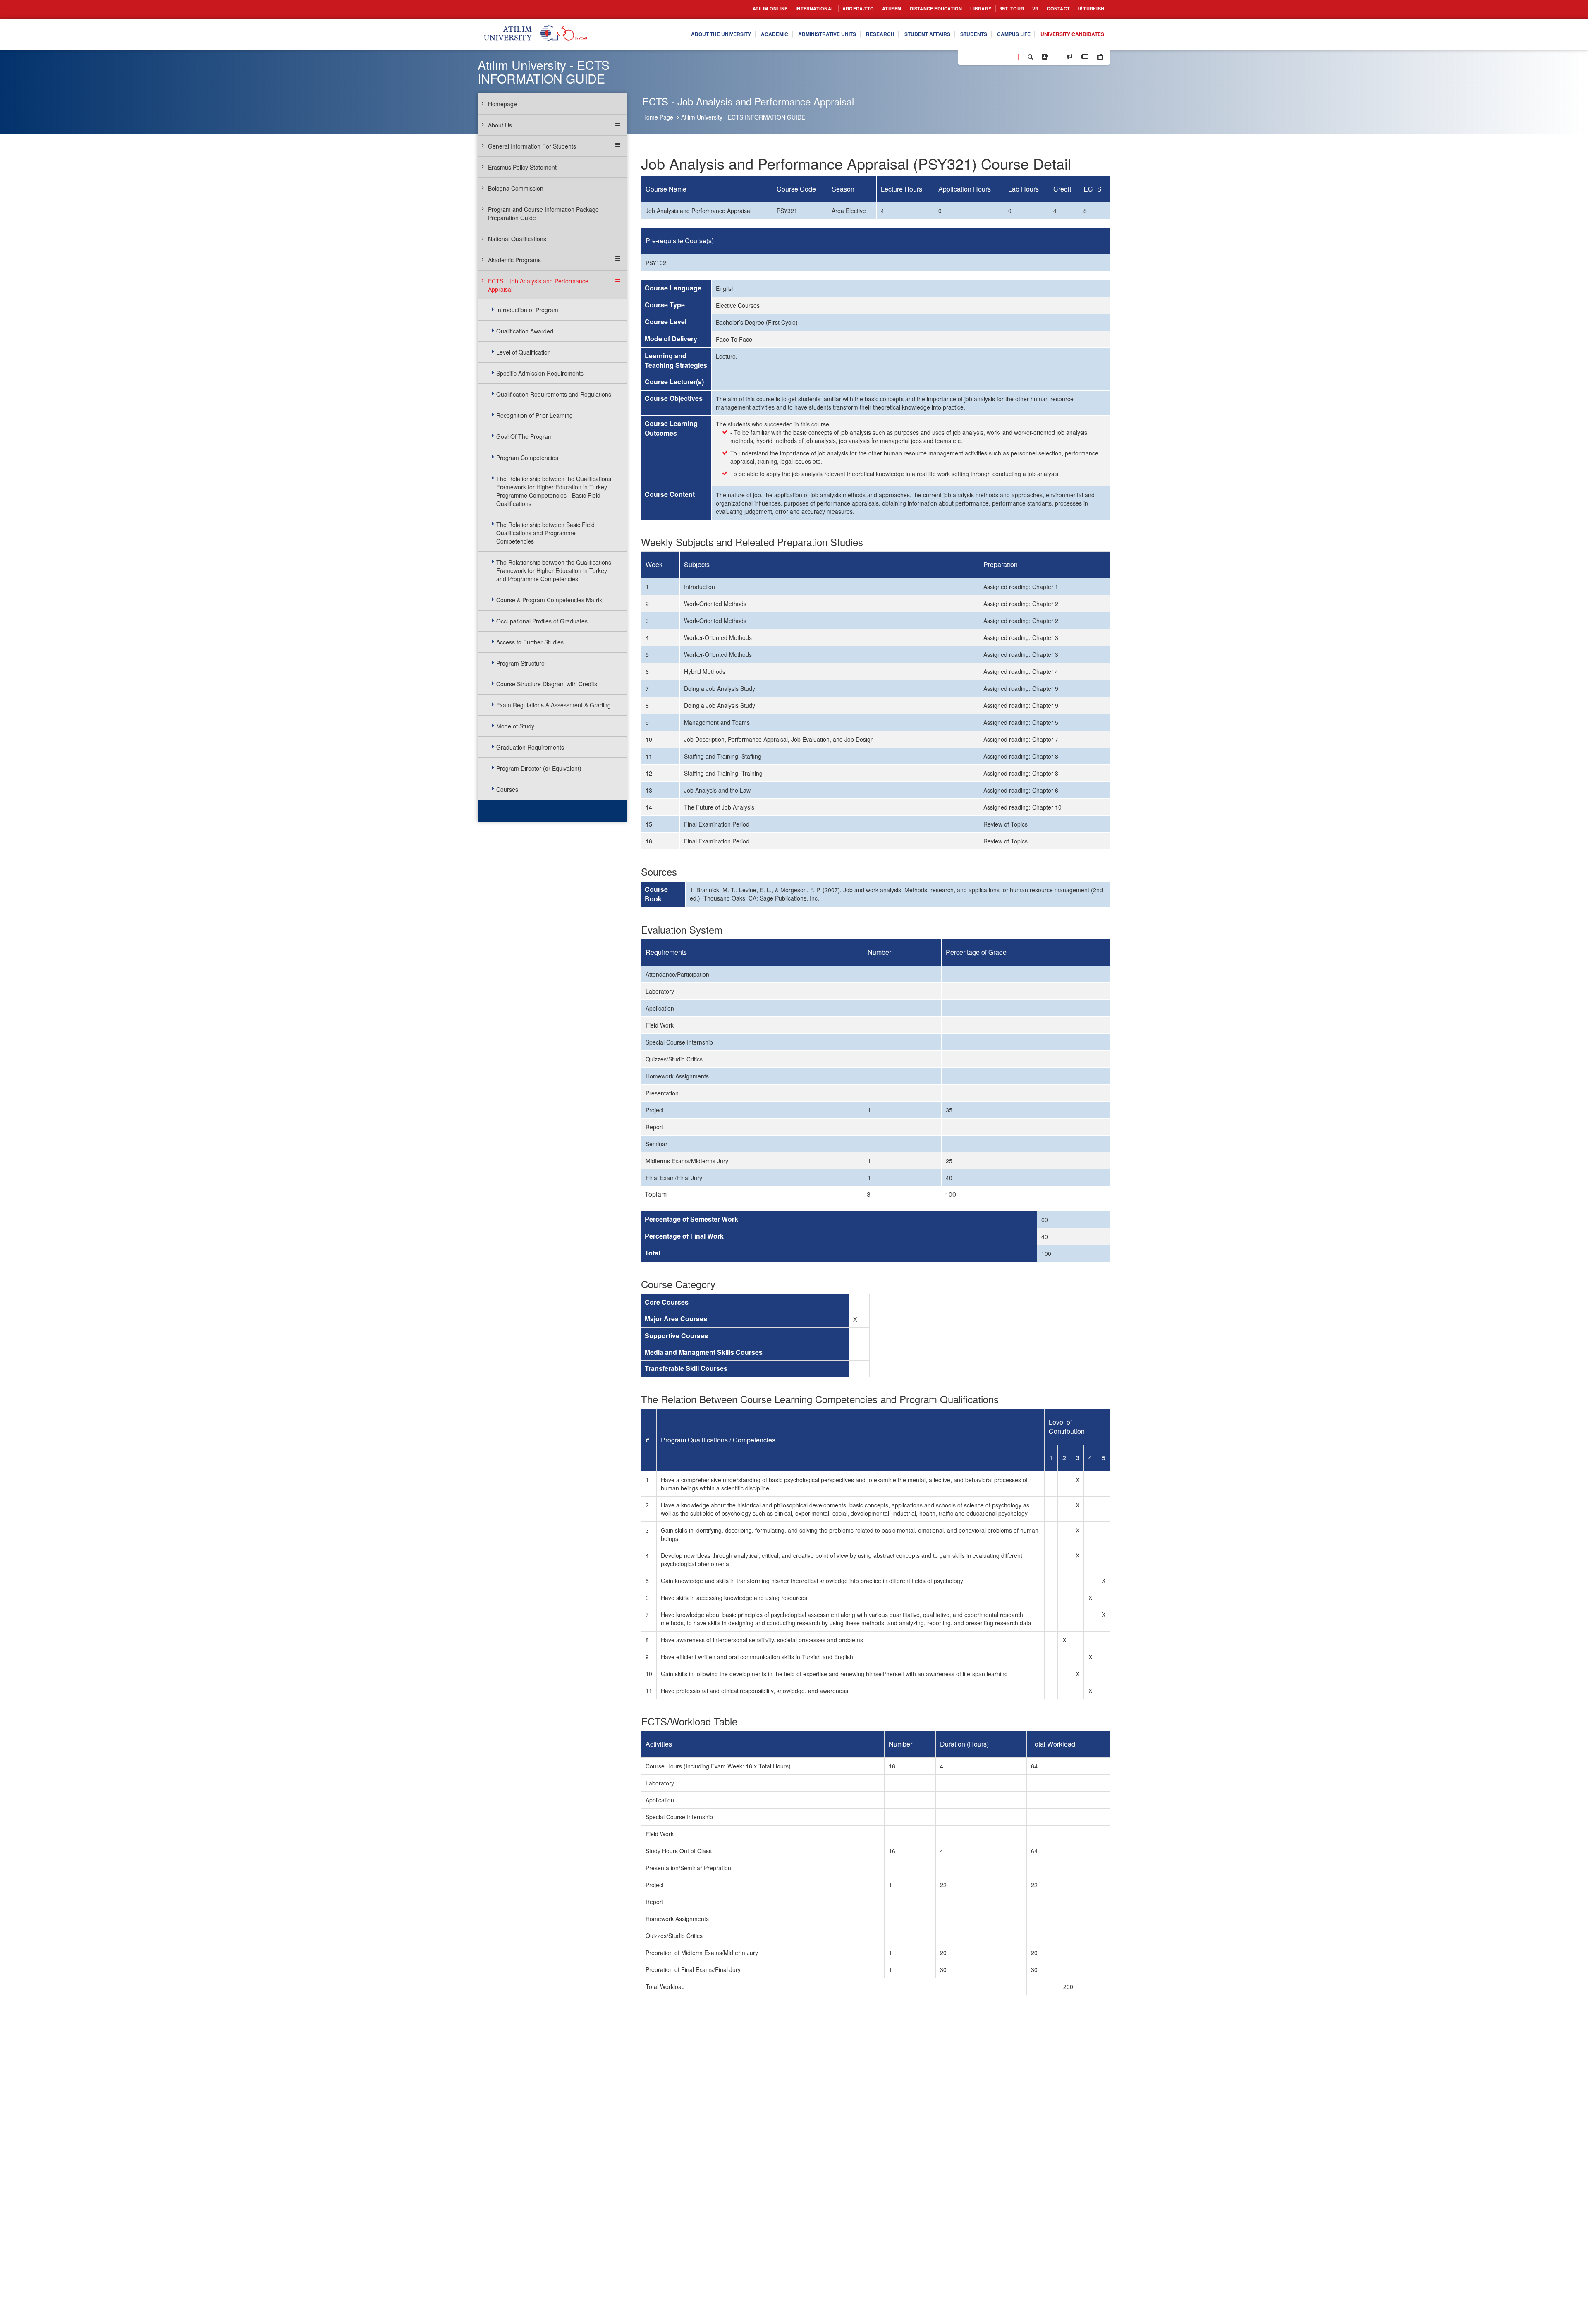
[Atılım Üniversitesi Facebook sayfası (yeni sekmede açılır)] (966, 56)
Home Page (658, 117)
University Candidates (1068, 34)
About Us (500, 125)
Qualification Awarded (525, 331)
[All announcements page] (1069, 57)
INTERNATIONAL (778, 9)
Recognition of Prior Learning (535, 415)
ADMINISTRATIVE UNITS (792, 34)
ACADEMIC (732, 34)
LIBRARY (966, 9)
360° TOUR (1001, 9)
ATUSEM (865, 9)
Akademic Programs (514, 260)
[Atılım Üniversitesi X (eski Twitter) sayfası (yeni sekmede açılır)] (976, 57)
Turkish (1091, 9)
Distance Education (915, 9)
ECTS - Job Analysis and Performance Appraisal (538, 285)
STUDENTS (956, 34)
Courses (507, 789)
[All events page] (1100, 57)
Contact (1052, 9)
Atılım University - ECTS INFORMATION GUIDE (743, 117)
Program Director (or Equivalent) (539, 768)
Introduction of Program (527, 310)
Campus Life (1001, 34)
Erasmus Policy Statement (522, 167)
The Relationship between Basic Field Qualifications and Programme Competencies (545, 533)
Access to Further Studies (530, 642)
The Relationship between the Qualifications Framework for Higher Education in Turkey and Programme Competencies (554, 570)
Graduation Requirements (530, 747)
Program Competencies (527, 458)
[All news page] (1085, 57)
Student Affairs (904, 34)
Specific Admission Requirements (540, 373)
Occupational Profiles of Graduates (542, 621)
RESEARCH (851, 34)
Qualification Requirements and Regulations (554, 394)
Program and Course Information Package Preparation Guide (543, 213)
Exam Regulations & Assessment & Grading (554, 705)
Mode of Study (515, 726)
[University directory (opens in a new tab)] (1045, 57)
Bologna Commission (516, 188)
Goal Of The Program (525, 436)
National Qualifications (517, 239)
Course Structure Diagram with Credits (547, 684)
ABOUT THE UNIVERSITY (672, 34)
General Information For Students (532, 146)
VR (1027, 9)
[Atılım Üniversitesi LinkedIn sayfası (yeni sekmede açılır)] (986, 56)
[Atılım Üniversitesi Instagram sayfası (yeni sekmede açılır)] (997, 56)
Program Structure (520, 663)
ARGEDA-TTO (827, 9)
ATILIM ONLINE (727, 9)
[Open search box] (1030, 57)
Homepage (502, 104)
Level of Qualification (524, 352)
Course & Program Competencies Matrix (549, 600)
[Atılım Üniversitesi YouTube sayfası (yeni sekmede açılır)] (1008, 56)
